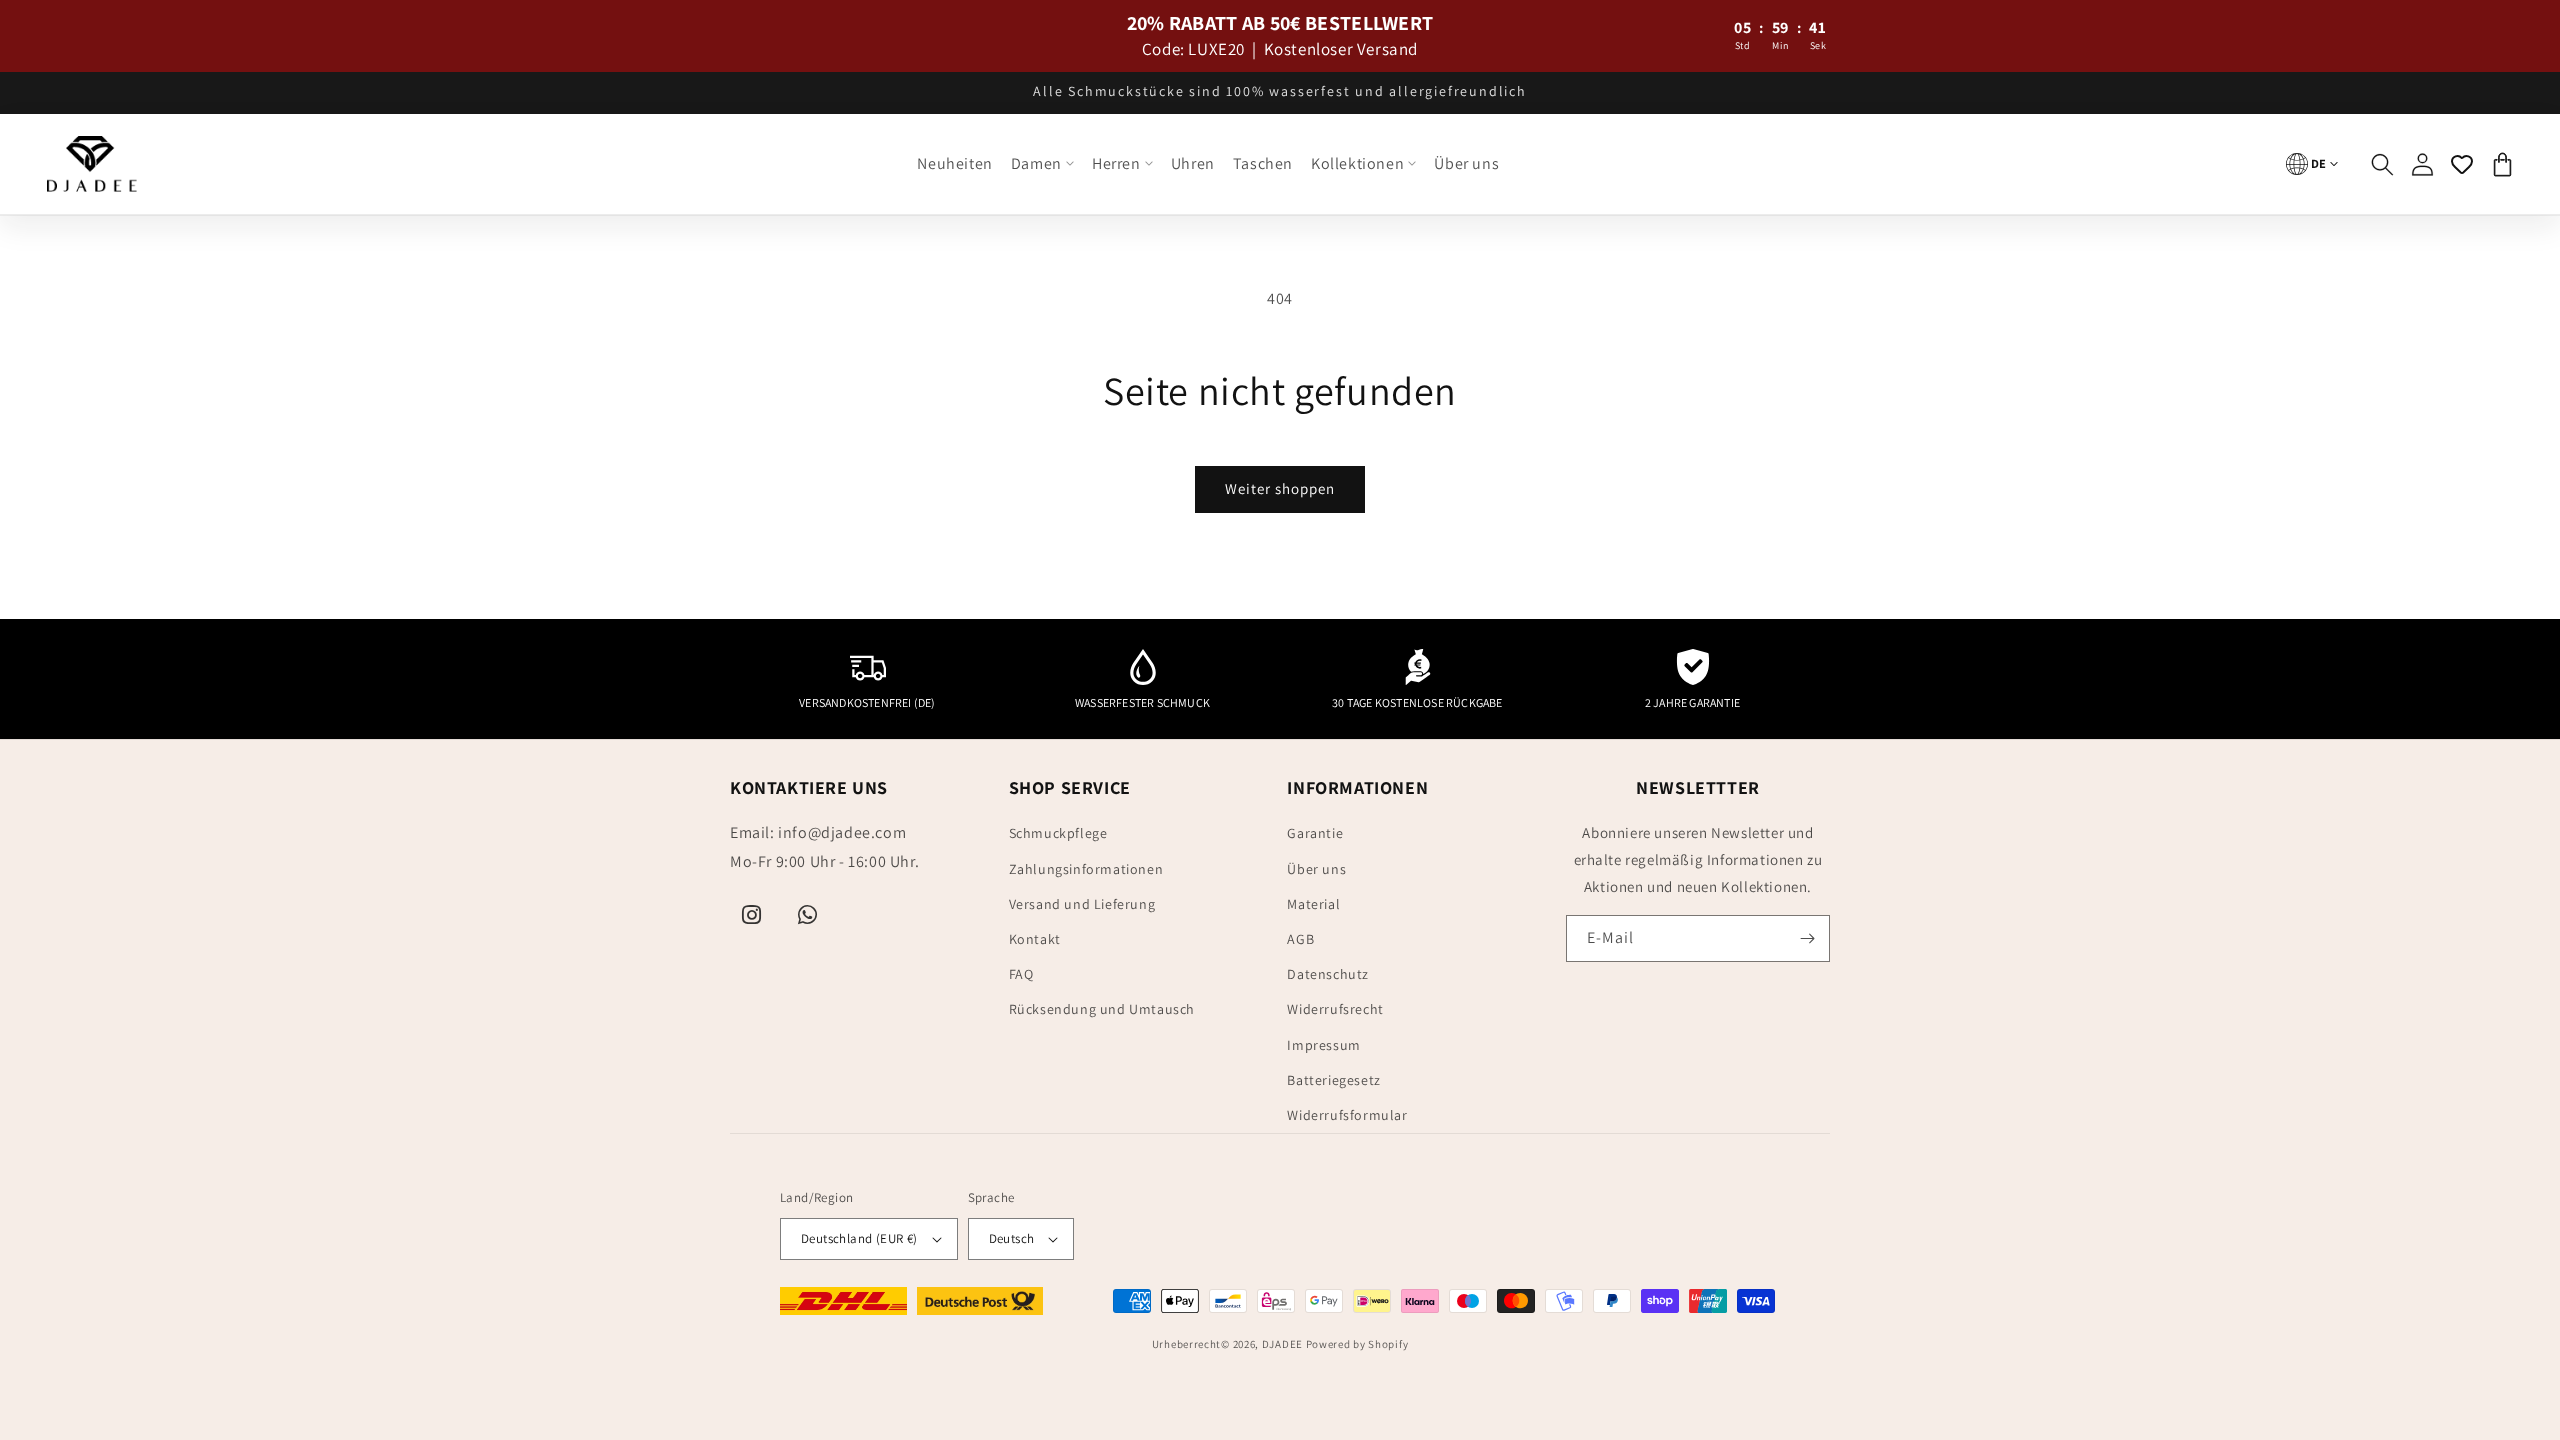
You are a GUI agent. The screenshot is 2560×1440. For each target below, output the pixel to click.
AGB (1300, 939)
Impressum (1323, 1045)
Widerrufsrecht (1335, 1009)
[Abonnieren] (1807, 938)
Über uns (1316, 869)
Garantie (1315, 833)
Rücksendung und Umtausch (1102, 1009)
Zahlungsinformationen (1086, 869)
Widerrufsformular (1347, 1115)
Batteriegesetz (1333, 1080)
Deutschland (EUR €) (859, 1238)
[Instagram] (752, 915)
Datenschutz (1328, 974)
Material (1313, 904)
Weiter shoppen (1280, 488)
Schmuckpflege (1058, 833)
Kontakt (1035, 939)
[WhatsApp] (808, 915)
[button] (1042, 164)
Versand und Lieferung (1082, 904)
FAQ (1021, 974)
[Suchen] (2382, 164)
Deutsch (1012, 1238)
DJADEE (1282, 1344)
